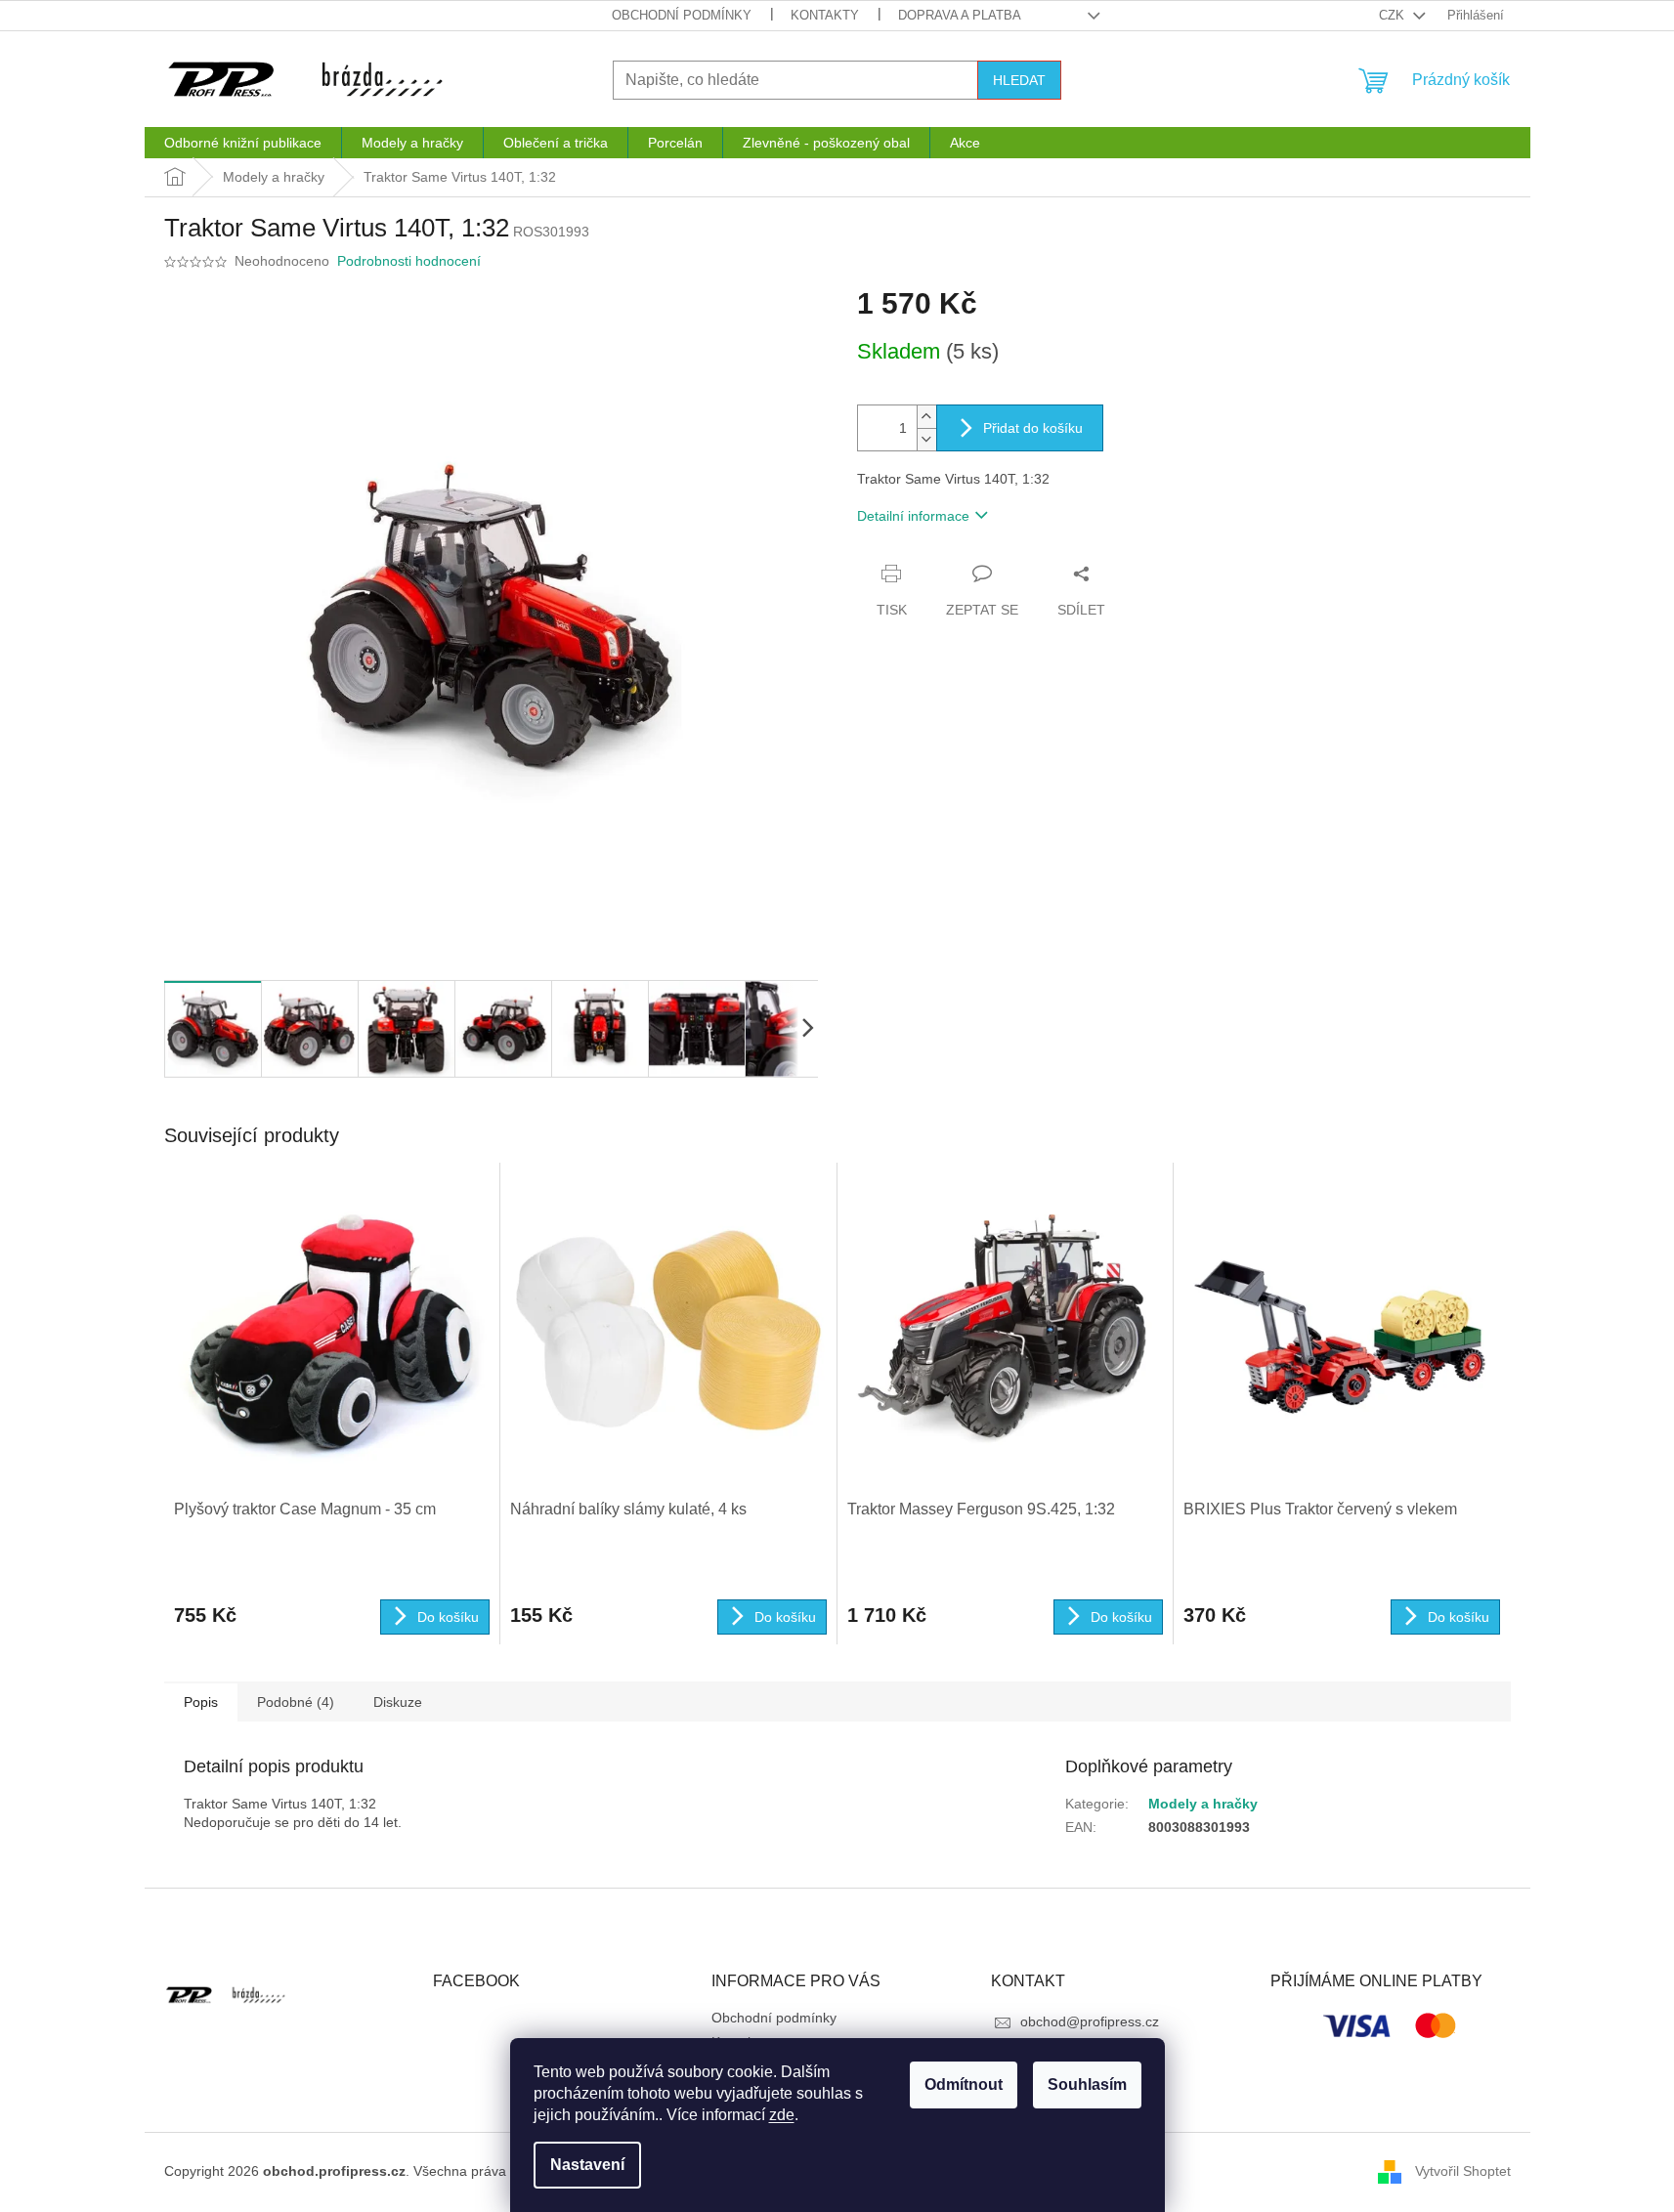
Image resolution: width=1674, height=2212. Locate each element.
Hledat (1019, 80)
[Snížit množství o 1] (926, 439)
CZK (1394, 15)
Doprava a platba (960, 15)
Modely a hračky (1203, 1804)
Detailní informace (913, 516)
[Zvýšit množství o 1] (926, 417)
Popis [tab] (201, 1702)
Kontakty (825, 15)
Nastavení (587, 2165)
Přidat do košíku (1033, 428)
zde (782, 2115)
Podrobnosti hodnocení (409, 261)
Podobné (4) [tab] (296, 1702)
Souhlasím (1087, 2084)
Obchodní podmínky (682, 15)
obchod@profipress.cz (1090, 2021)
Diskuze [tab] (398, 1702)
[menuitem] (243, 143)
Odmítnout (964, 2084)
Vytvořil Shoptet (1463, 2171)
